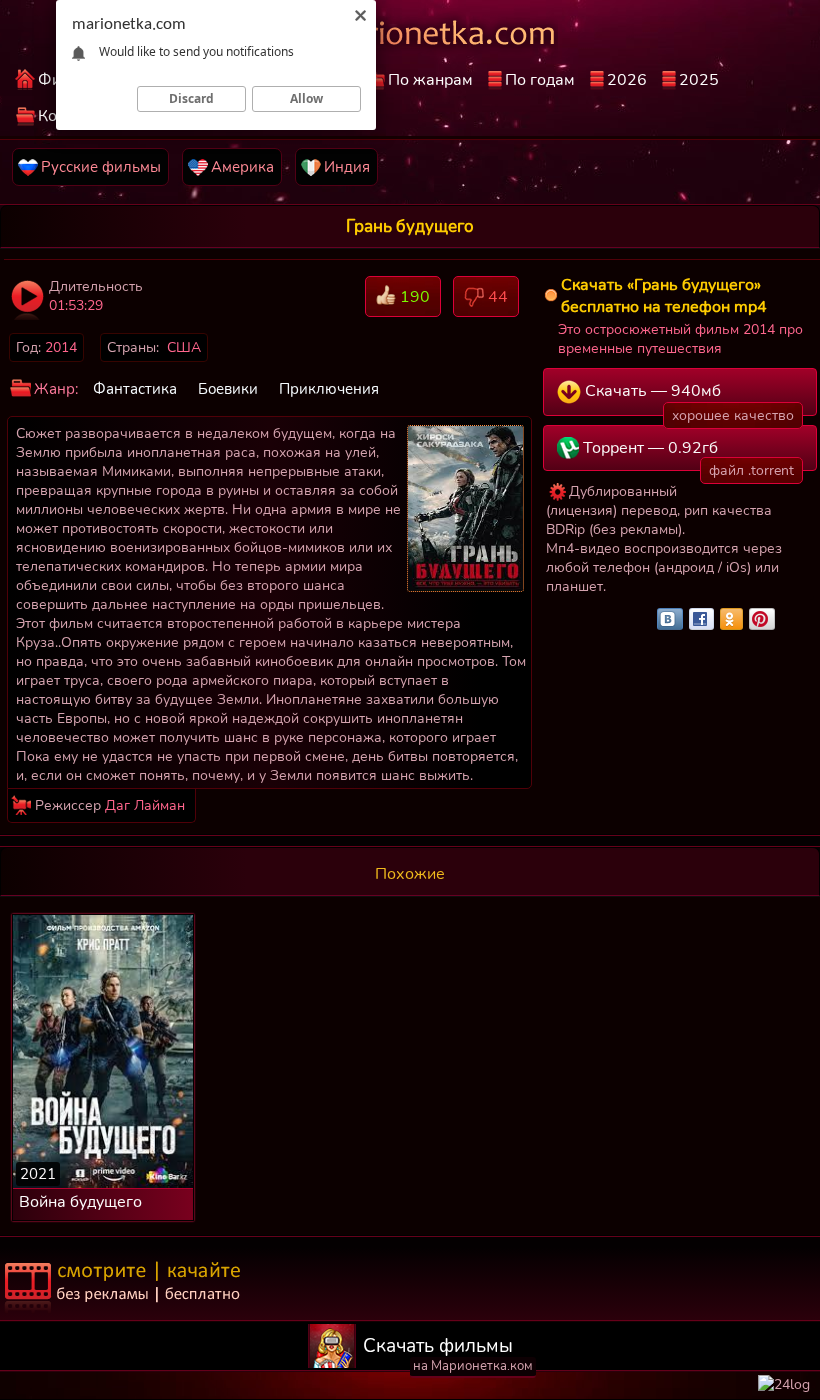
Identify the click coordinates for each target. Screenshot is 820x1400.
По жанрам (430, 80)
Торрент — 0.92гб (687, 454)
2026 (627, 80)
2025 (699, 80)
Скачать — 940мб (688, 398)
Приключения (329, 389)
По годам (540, 80)
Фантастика (135, 389)
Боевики (228, 389)
